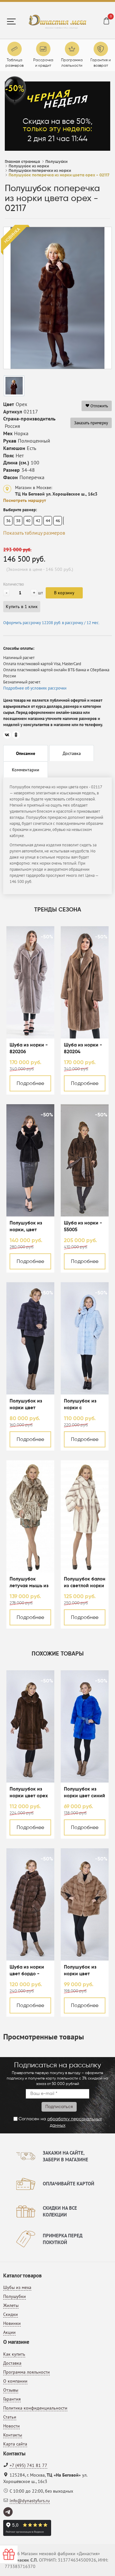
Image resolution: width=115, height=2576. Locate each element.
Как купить (14, 2354)
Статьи (10, 2417)
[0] (106, 22)
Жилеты (11, 2305)
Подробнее (30, 1084)
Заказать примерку (91, 423)
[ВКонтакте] (7, 735)
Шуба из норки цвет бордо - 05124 (27, 1971)
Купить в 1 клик (22, 606)
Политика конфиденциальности (35, 2408)
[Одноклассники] (16, 735)
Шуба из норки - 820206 (29, 1048)
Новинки (12, 2323)
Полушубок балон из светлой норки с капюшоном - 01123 (85, 1583)
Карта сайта (15, 2444)
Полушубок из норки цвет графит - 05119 (26, 1405)
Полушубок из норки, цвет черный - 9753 (26, 1227)
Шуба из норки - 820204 (83, 1048)
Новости (11, 2426)
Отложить (99, 406)
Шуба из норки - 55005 (83, 1226)
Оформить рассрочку (51, 623)
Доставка (12, 2363)
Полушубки (15, 2296)
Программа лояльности (27, 2372)
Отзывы (11, 2390)
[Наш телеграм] (8, 2512)
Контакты (13, 2435)
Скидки (11, 2314)
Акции (9, 2332)
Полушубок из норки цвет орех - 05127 (29, 1793)
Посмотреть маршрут (25, 500)
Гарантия (12, 2399)
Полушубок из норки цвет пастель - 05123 (82, 1971)
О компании (15, 2381)
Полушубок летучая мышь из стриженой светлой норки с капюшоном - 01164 (29, 1583)
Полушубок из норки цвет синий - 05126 (84, 1793)
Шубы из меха (17, 2287)
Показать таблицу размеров (34, 533)
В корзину (64, 593)
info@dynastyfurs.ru (30, 2501)
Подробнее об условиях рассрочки (35, 688)
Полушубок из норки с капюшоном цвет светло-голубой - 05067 (84, 1405)
